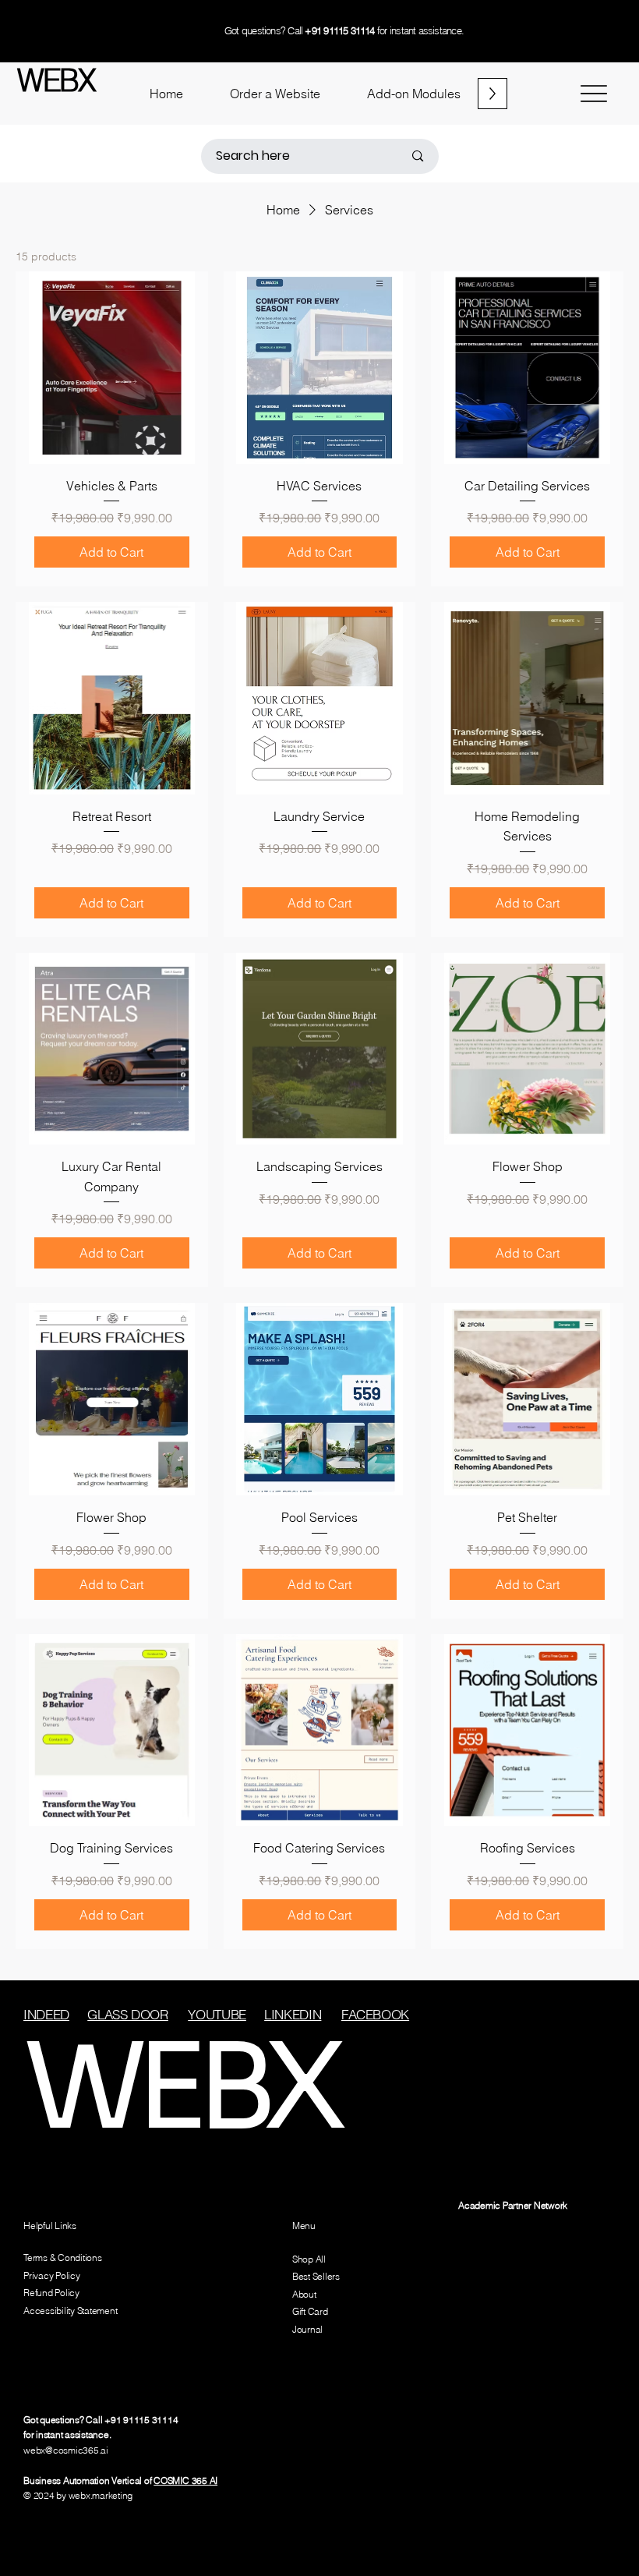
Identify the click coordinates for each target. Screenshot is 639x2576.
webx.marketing (101, 2495)
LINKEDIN (293, 2014)
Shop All (309, 2259)
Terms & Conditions (63, 2258)
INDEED (46, 2014)
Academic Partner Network (513, 2205)
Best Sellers (316, 2276)
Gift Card (310, 2311)
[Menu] (593, 94)
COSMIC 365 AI (185, 2480)
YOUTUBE (217, 2014)
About (304, 2294)
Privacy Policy (52, 2275)
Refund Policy (51, 2293)
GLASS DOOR (128, 2014)
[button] (275, 94)
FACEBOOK (375, 2014)
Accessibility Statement (70, 2311)
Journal (307, 2329)
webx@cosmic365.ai (66, 2450)
